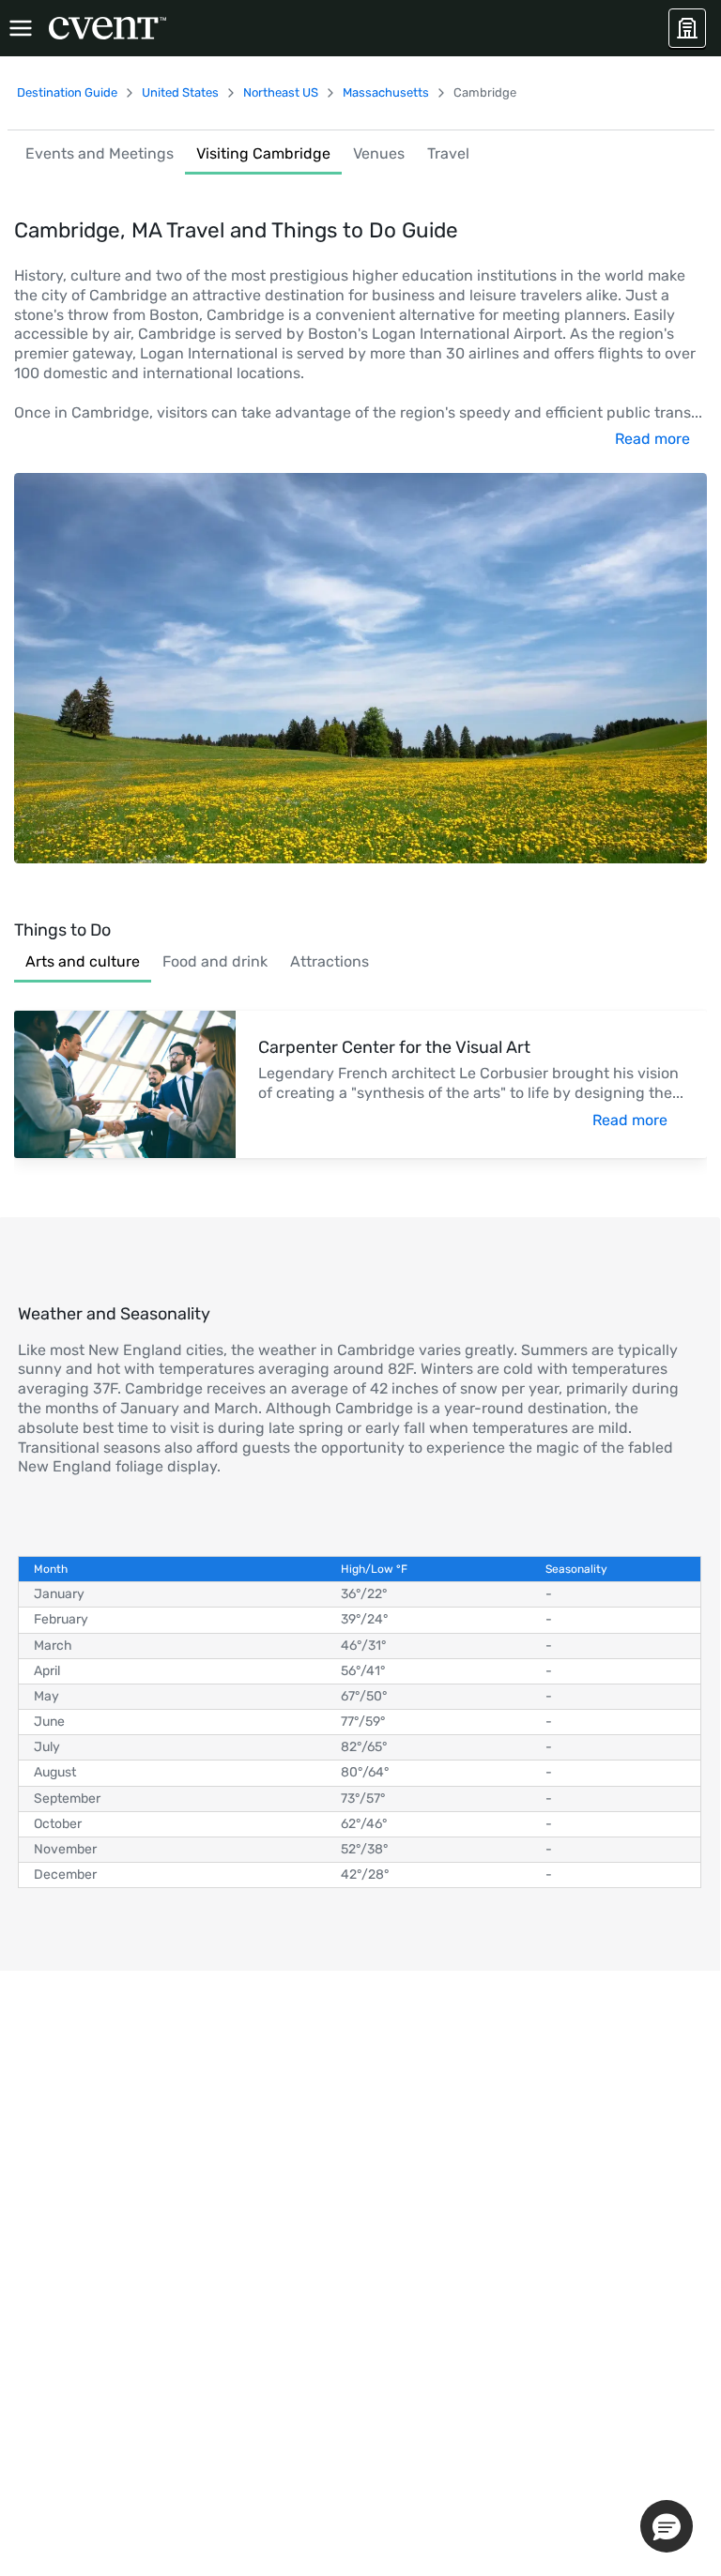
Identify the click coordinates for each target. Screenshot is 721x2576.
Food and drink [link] (215, 961)
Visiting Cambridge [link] (263, 153)
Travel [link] (448, 153)
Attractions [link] (330, 961)
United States (180, 92)
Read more (652, 439)
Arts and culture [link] (83, 961)
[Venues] (687, 28)
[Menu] (21, 28)
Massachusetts (386, 92)
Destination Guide (67, 92)
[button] (667, 2526)
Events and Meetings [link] (100, 153)
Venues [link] (379, 153)
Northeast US (281, 92)
